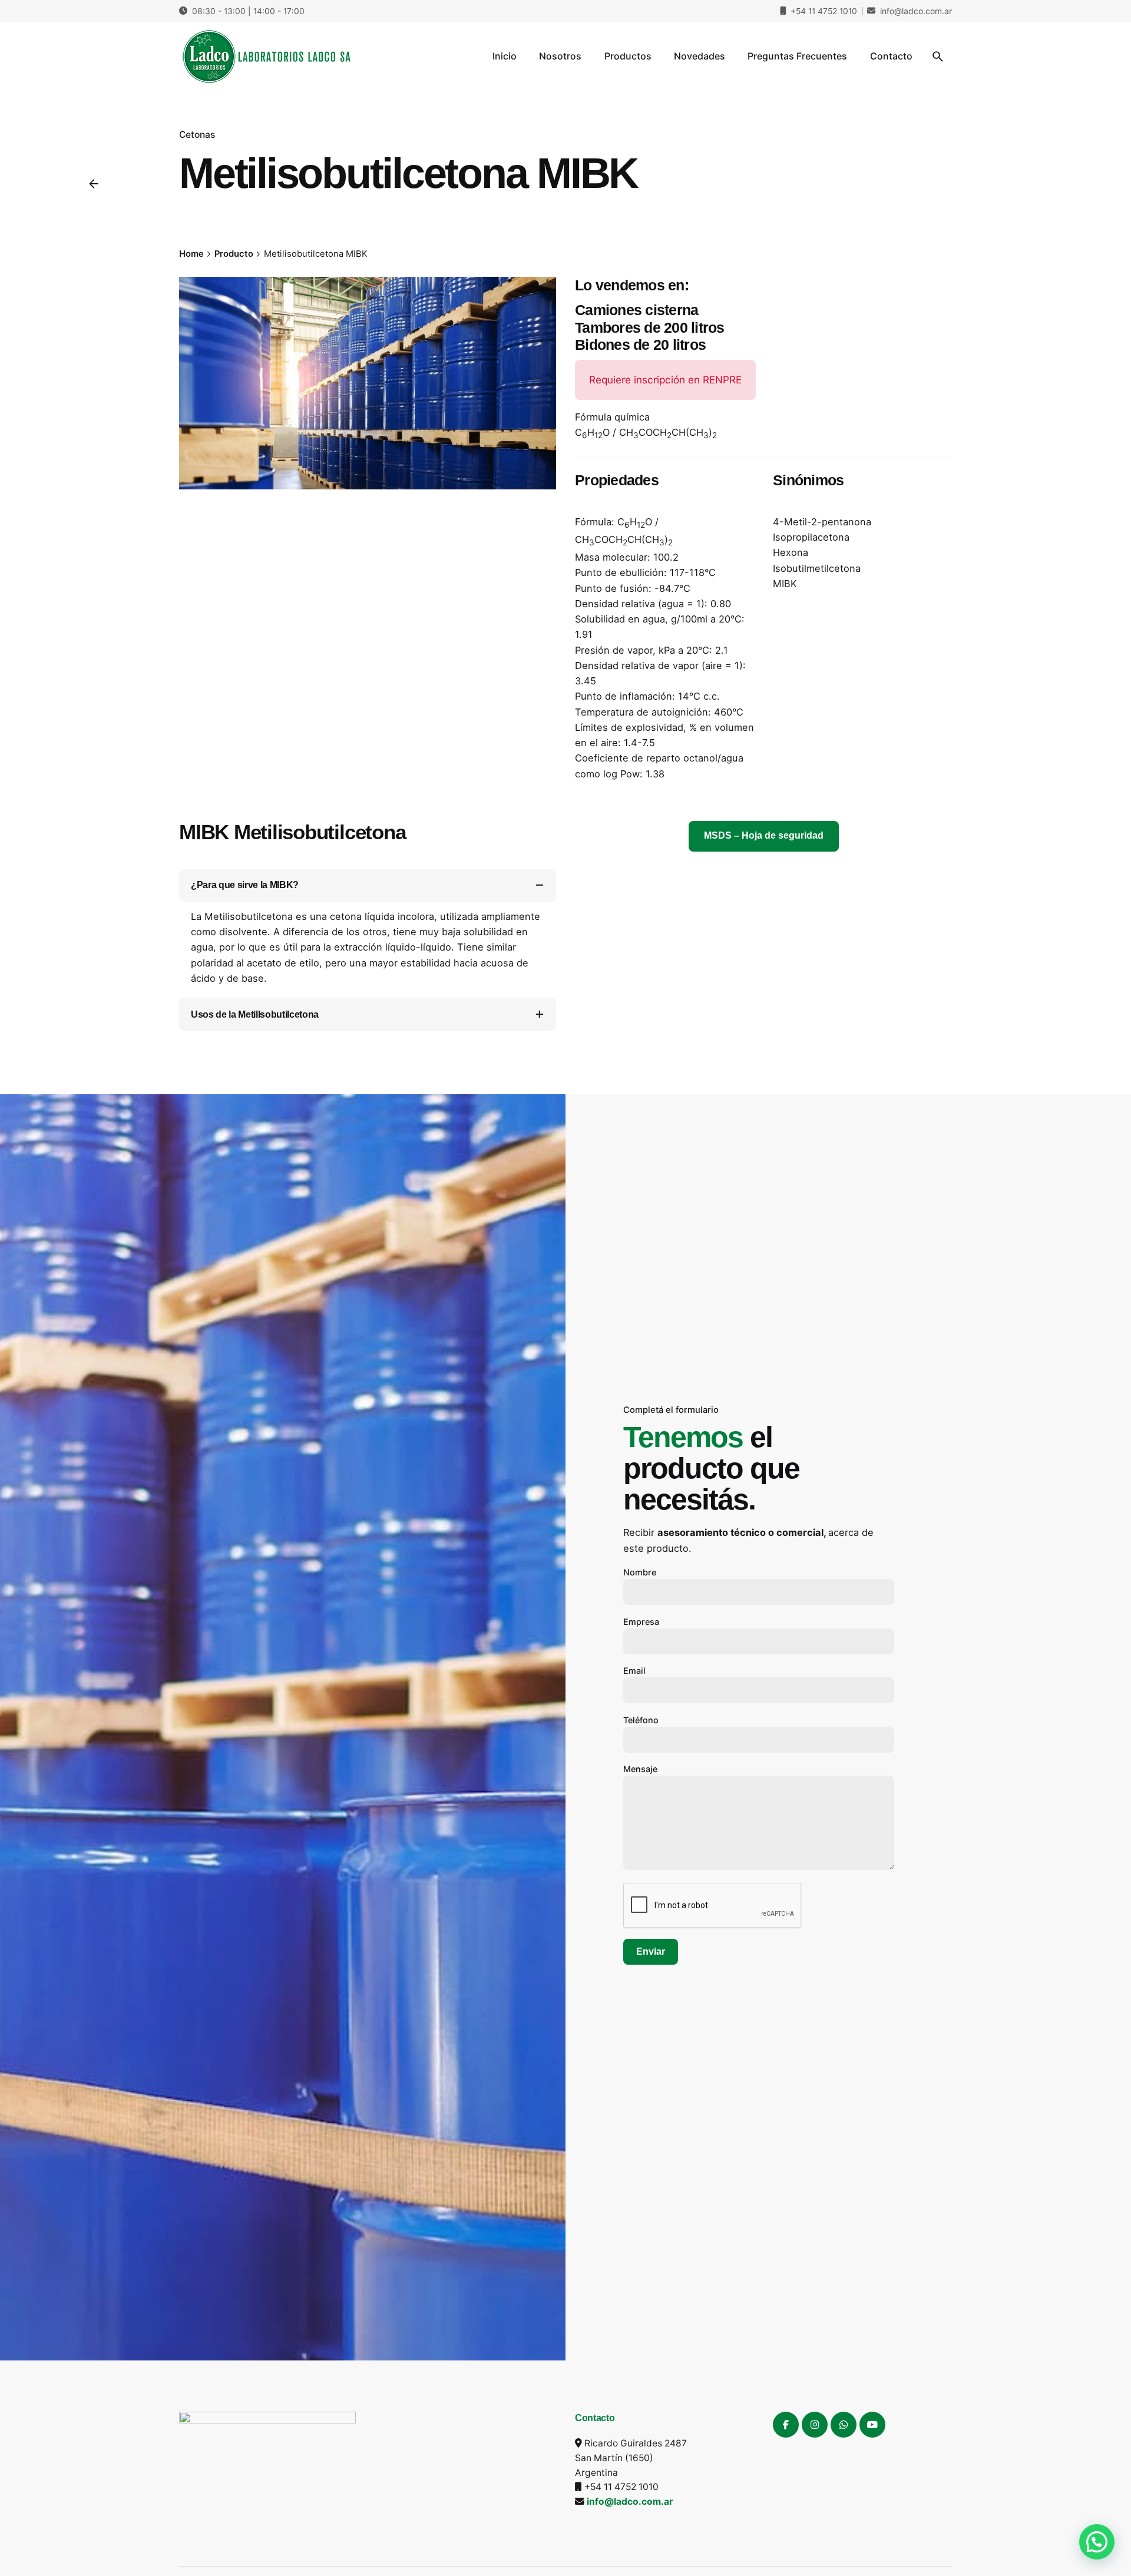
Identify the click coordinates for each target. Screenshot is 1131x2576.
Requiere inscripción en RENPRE (665, 380)
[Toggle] (540, 885)
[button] (1097, 2542)
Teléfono (641, 1720)
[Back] (94, 184)
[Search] (938, 57)
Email (634, 1671)
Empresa (641, 1622)
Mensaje (640, 1769)
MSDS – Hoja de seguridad (764, 835)
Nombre (640, 1572)
